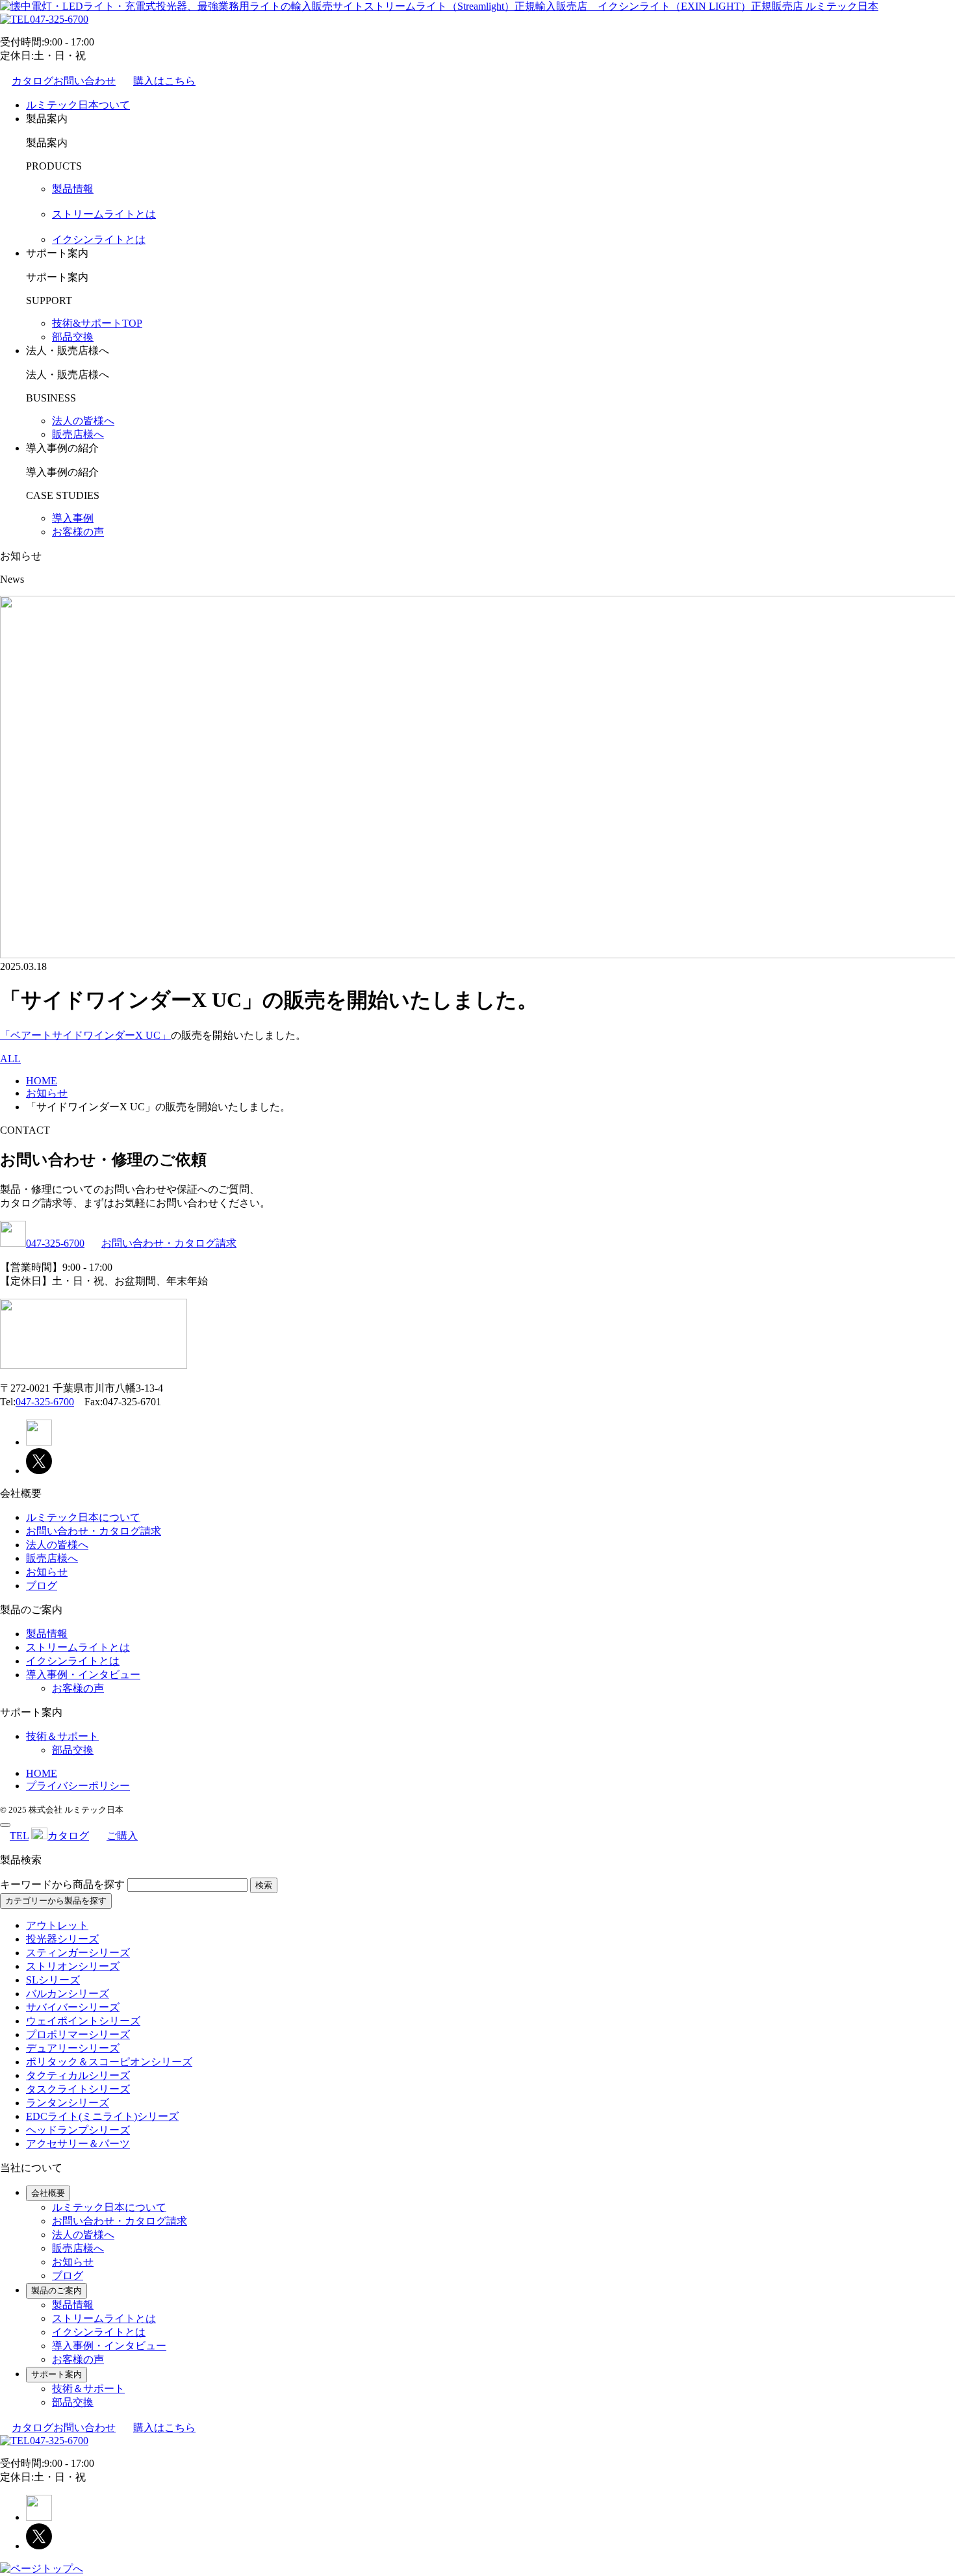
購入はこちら (164, 81)
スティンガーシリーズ (78, 1953)
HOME (42, 1773)
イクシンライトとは (99, 239)
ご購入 (122, 1836)
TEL (19, 1836)
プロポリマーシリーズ (78, 2034)
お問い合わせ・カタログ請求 (169, 1243)
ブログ (42, 1586)
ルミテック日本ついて (78, 105)
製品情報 (73, 189)
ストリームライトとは (104, 214)
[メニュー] (5, 1825)
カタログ (68, 1836)
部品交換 (73, 337)
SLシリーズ (53, 1980)
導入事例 (73, 518)
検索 (264, 1885)
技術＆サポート (62, 1736)
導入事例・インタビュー (83, 1675)
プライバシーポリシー (78, 1786)
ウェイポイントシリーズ (83, 2021)
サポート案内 (57, 2374)
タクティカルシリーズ (78, 2075)
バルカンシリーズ (68, 1994)
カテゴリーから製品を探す (56, 1901)
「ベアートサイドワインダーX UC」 (85, 1035)
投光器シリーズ (62, 1939)
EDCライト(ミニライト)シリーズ (102, 2116)
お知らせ (47, 1572)
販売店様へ (78, 434)
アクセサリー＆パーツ (78, 2144)
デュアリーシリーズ (73, 2048)
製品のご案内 (57, 2290)
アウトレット (57, 1925)
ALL (10, 1059)
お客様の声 (78, 532)
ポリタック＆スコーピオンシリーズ (109, 2062)
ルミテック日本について (83, 1517)
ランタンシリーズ (68, 2103)
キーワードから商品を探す (62, 1884)
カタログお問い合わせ (64, 81)
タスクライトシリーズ (78, 2089)
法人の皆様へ (83, 421)
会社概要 (48, 2193)
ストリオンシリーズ (73, 1966)
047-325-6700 (59, 19)
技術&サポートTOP (97, 323)
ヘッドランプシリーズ (78, 2130)
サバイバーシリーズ (73, 2007)
